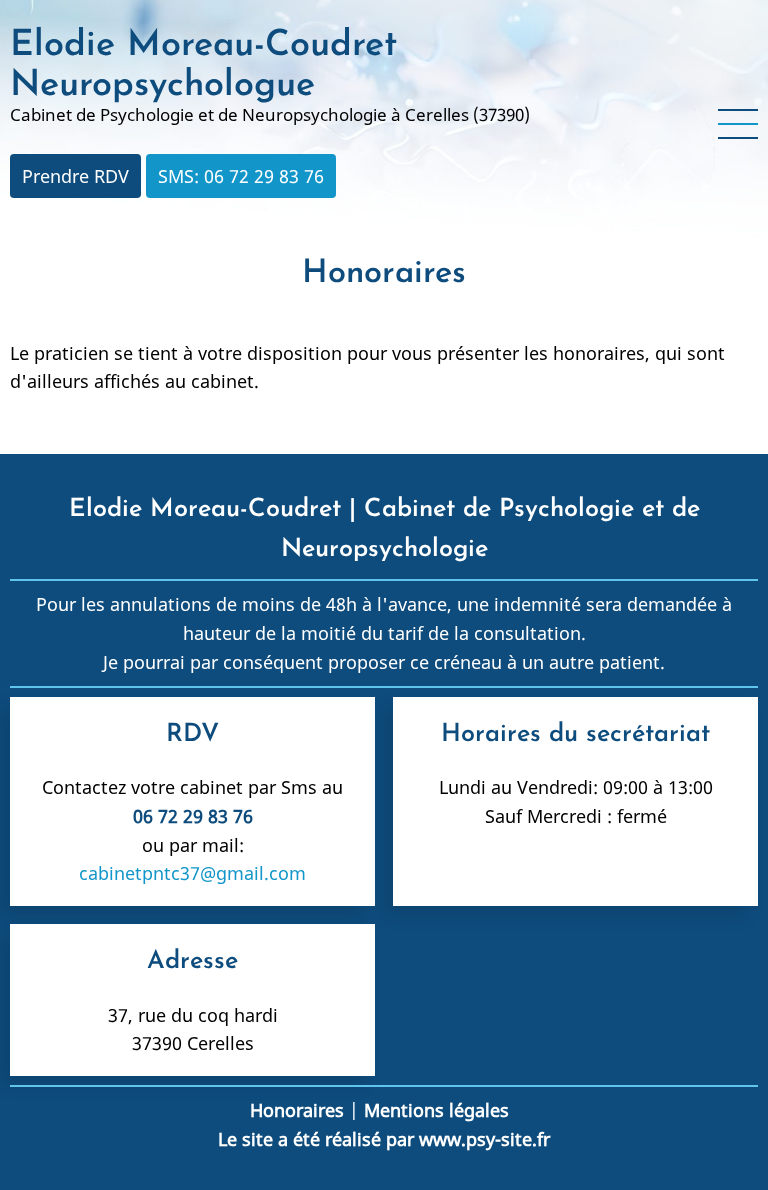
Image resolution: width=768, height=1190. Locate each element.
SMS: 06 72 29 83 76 (241, 176)
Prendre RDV (75, 176)
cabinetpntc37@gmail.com (192, 873)
